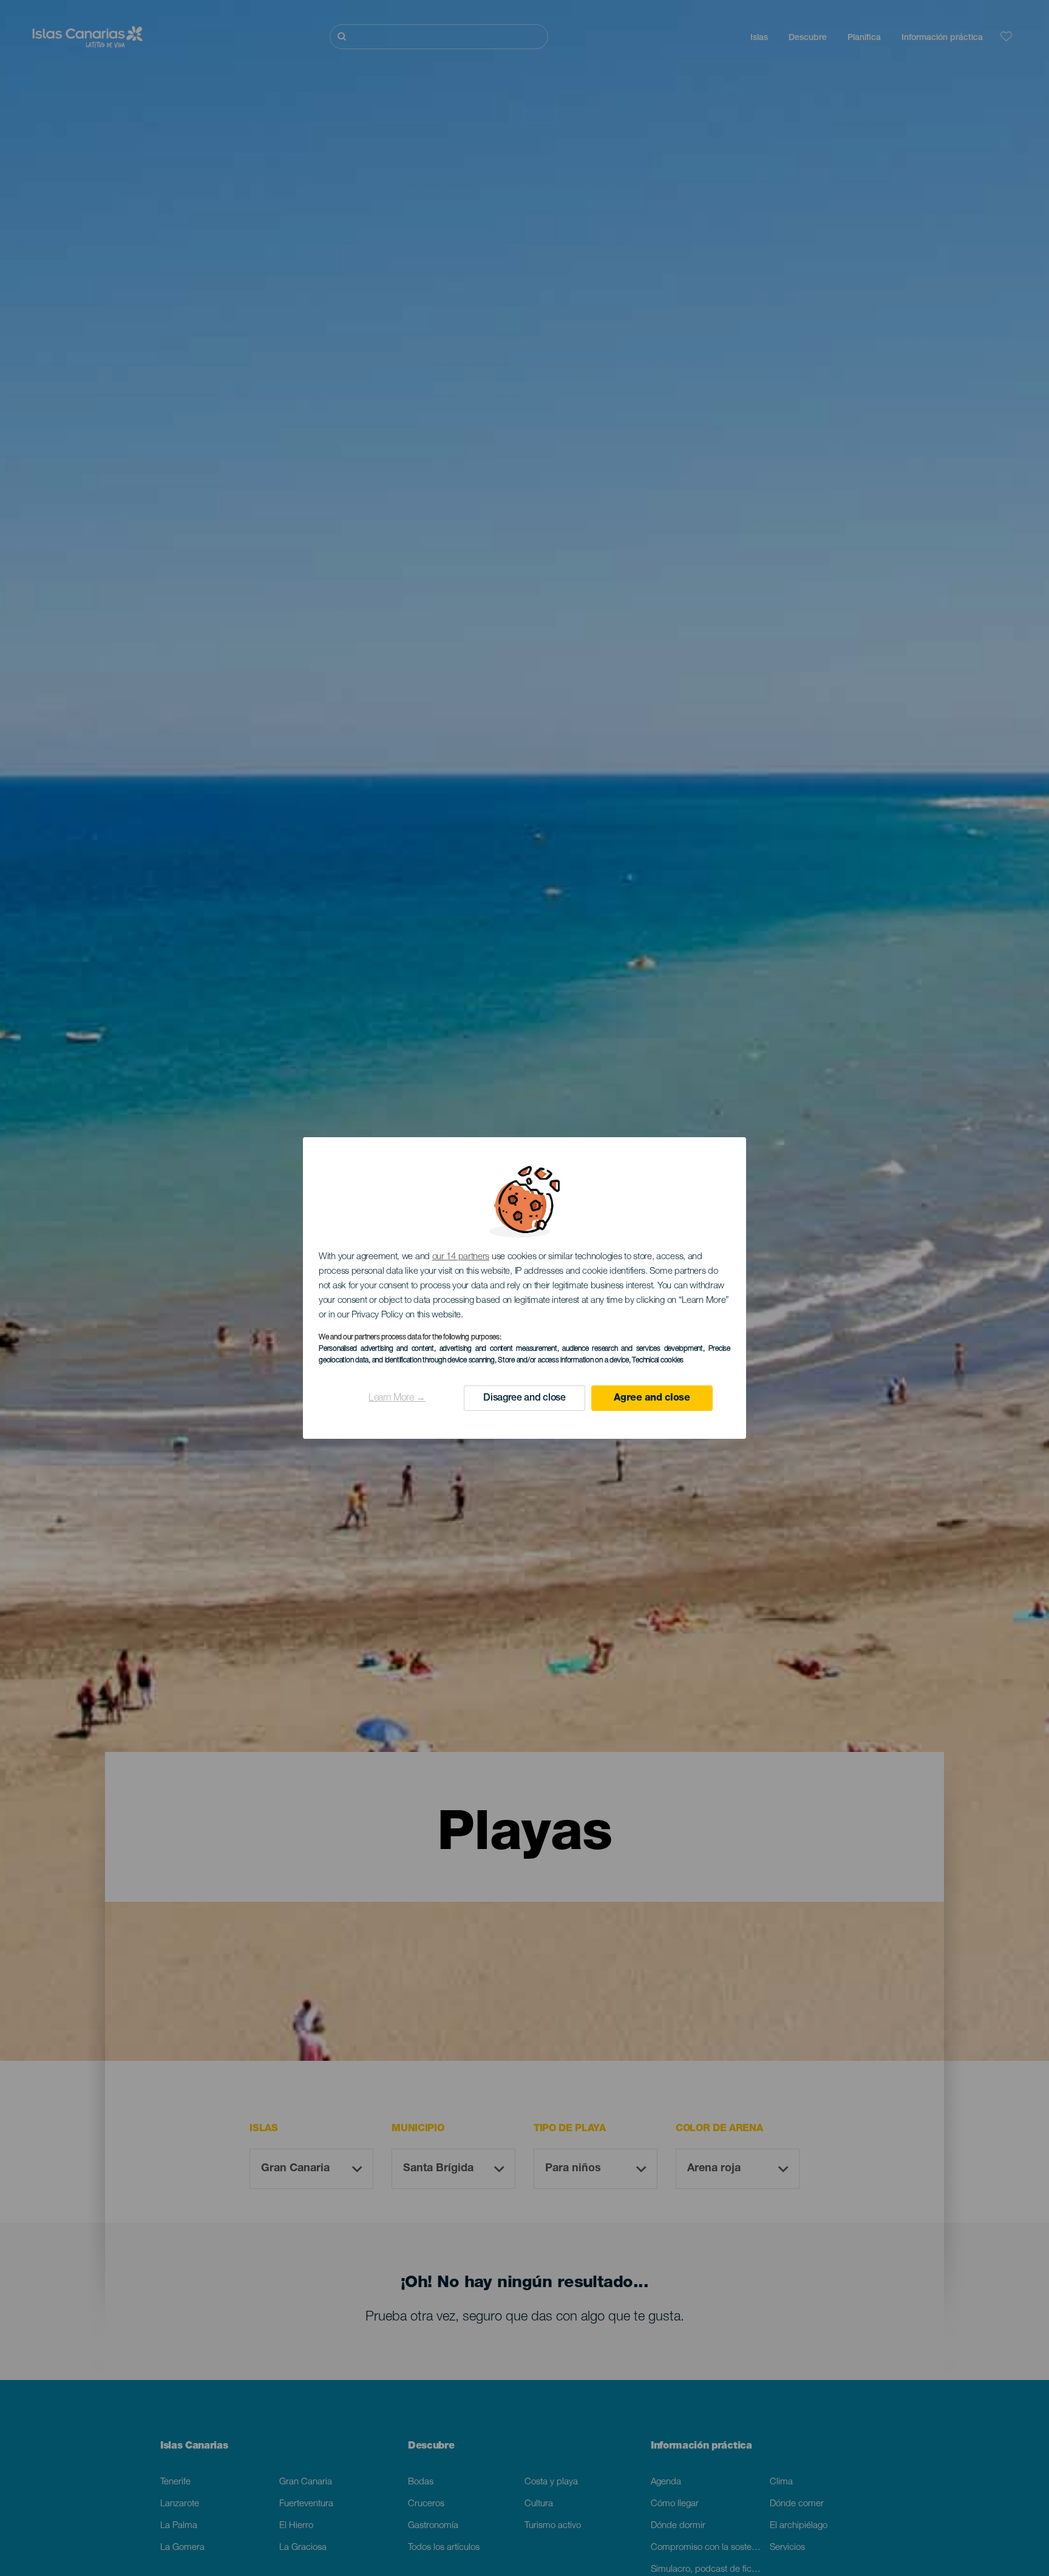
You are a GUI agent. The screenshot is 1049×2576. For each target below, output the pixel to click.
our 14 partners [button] (461, 1257)
